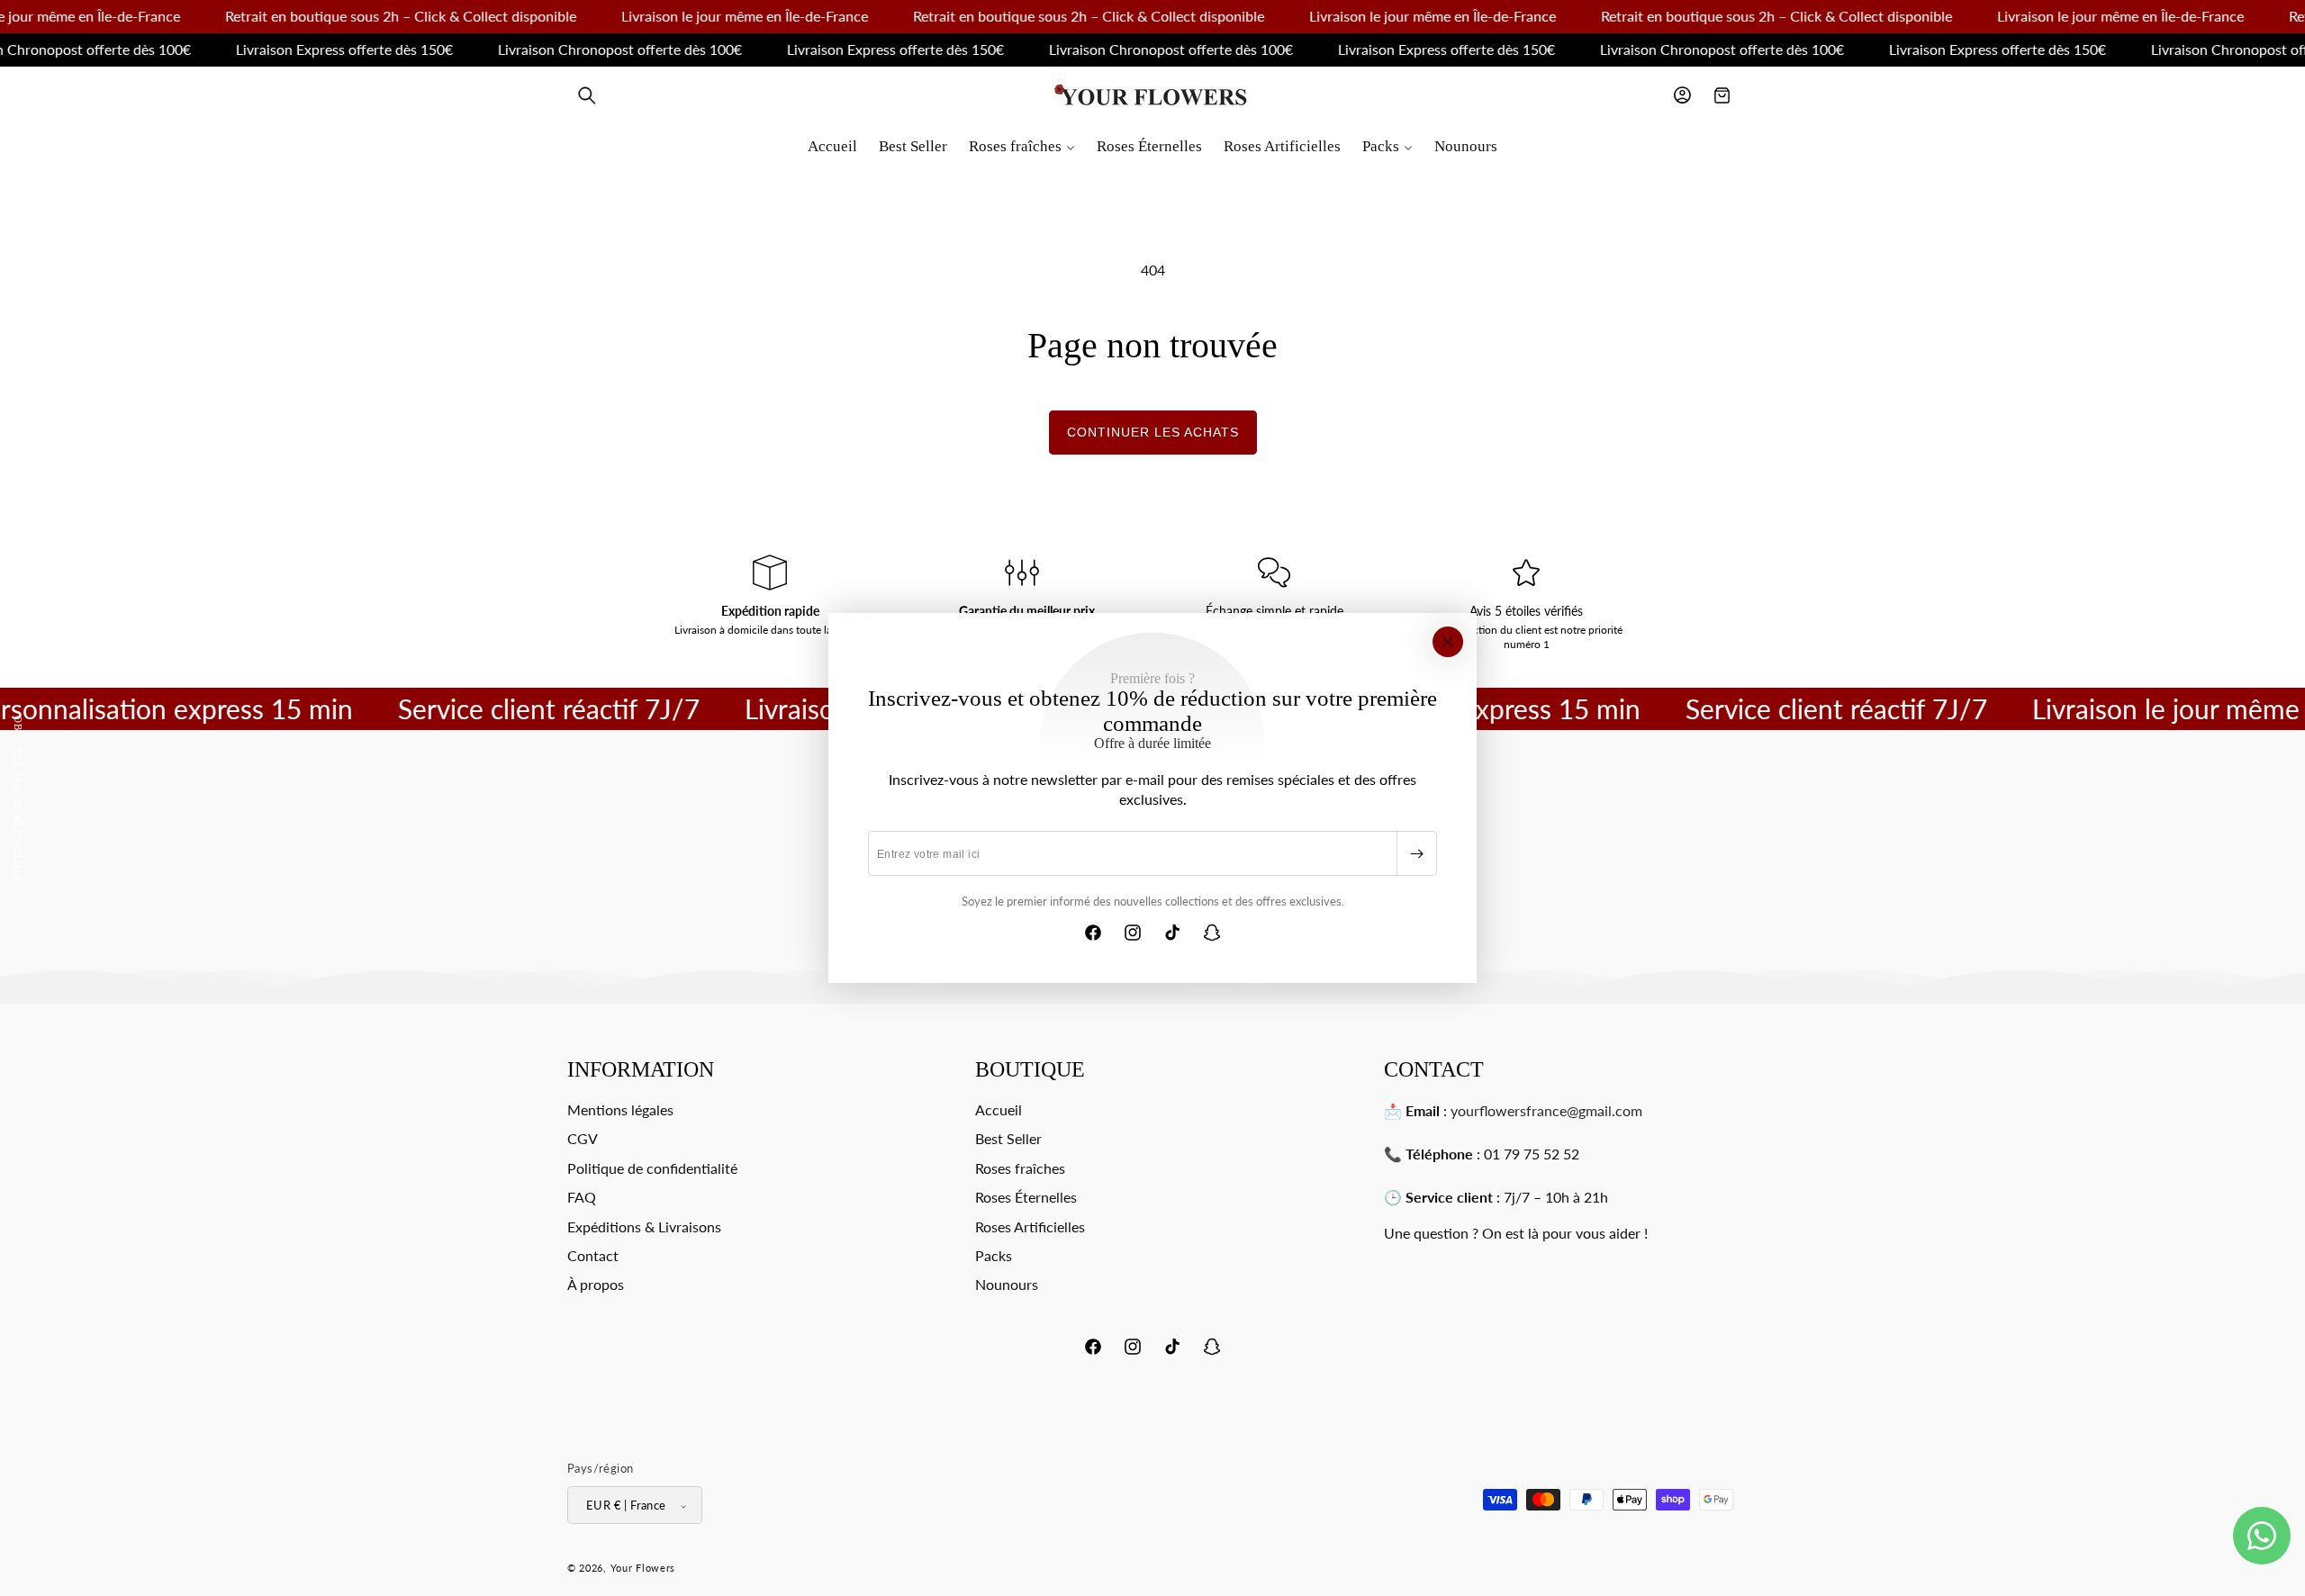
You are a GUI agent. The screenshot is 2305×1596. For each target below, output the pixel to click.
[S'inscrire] (1416, 853)
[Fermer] (1448, 642)
